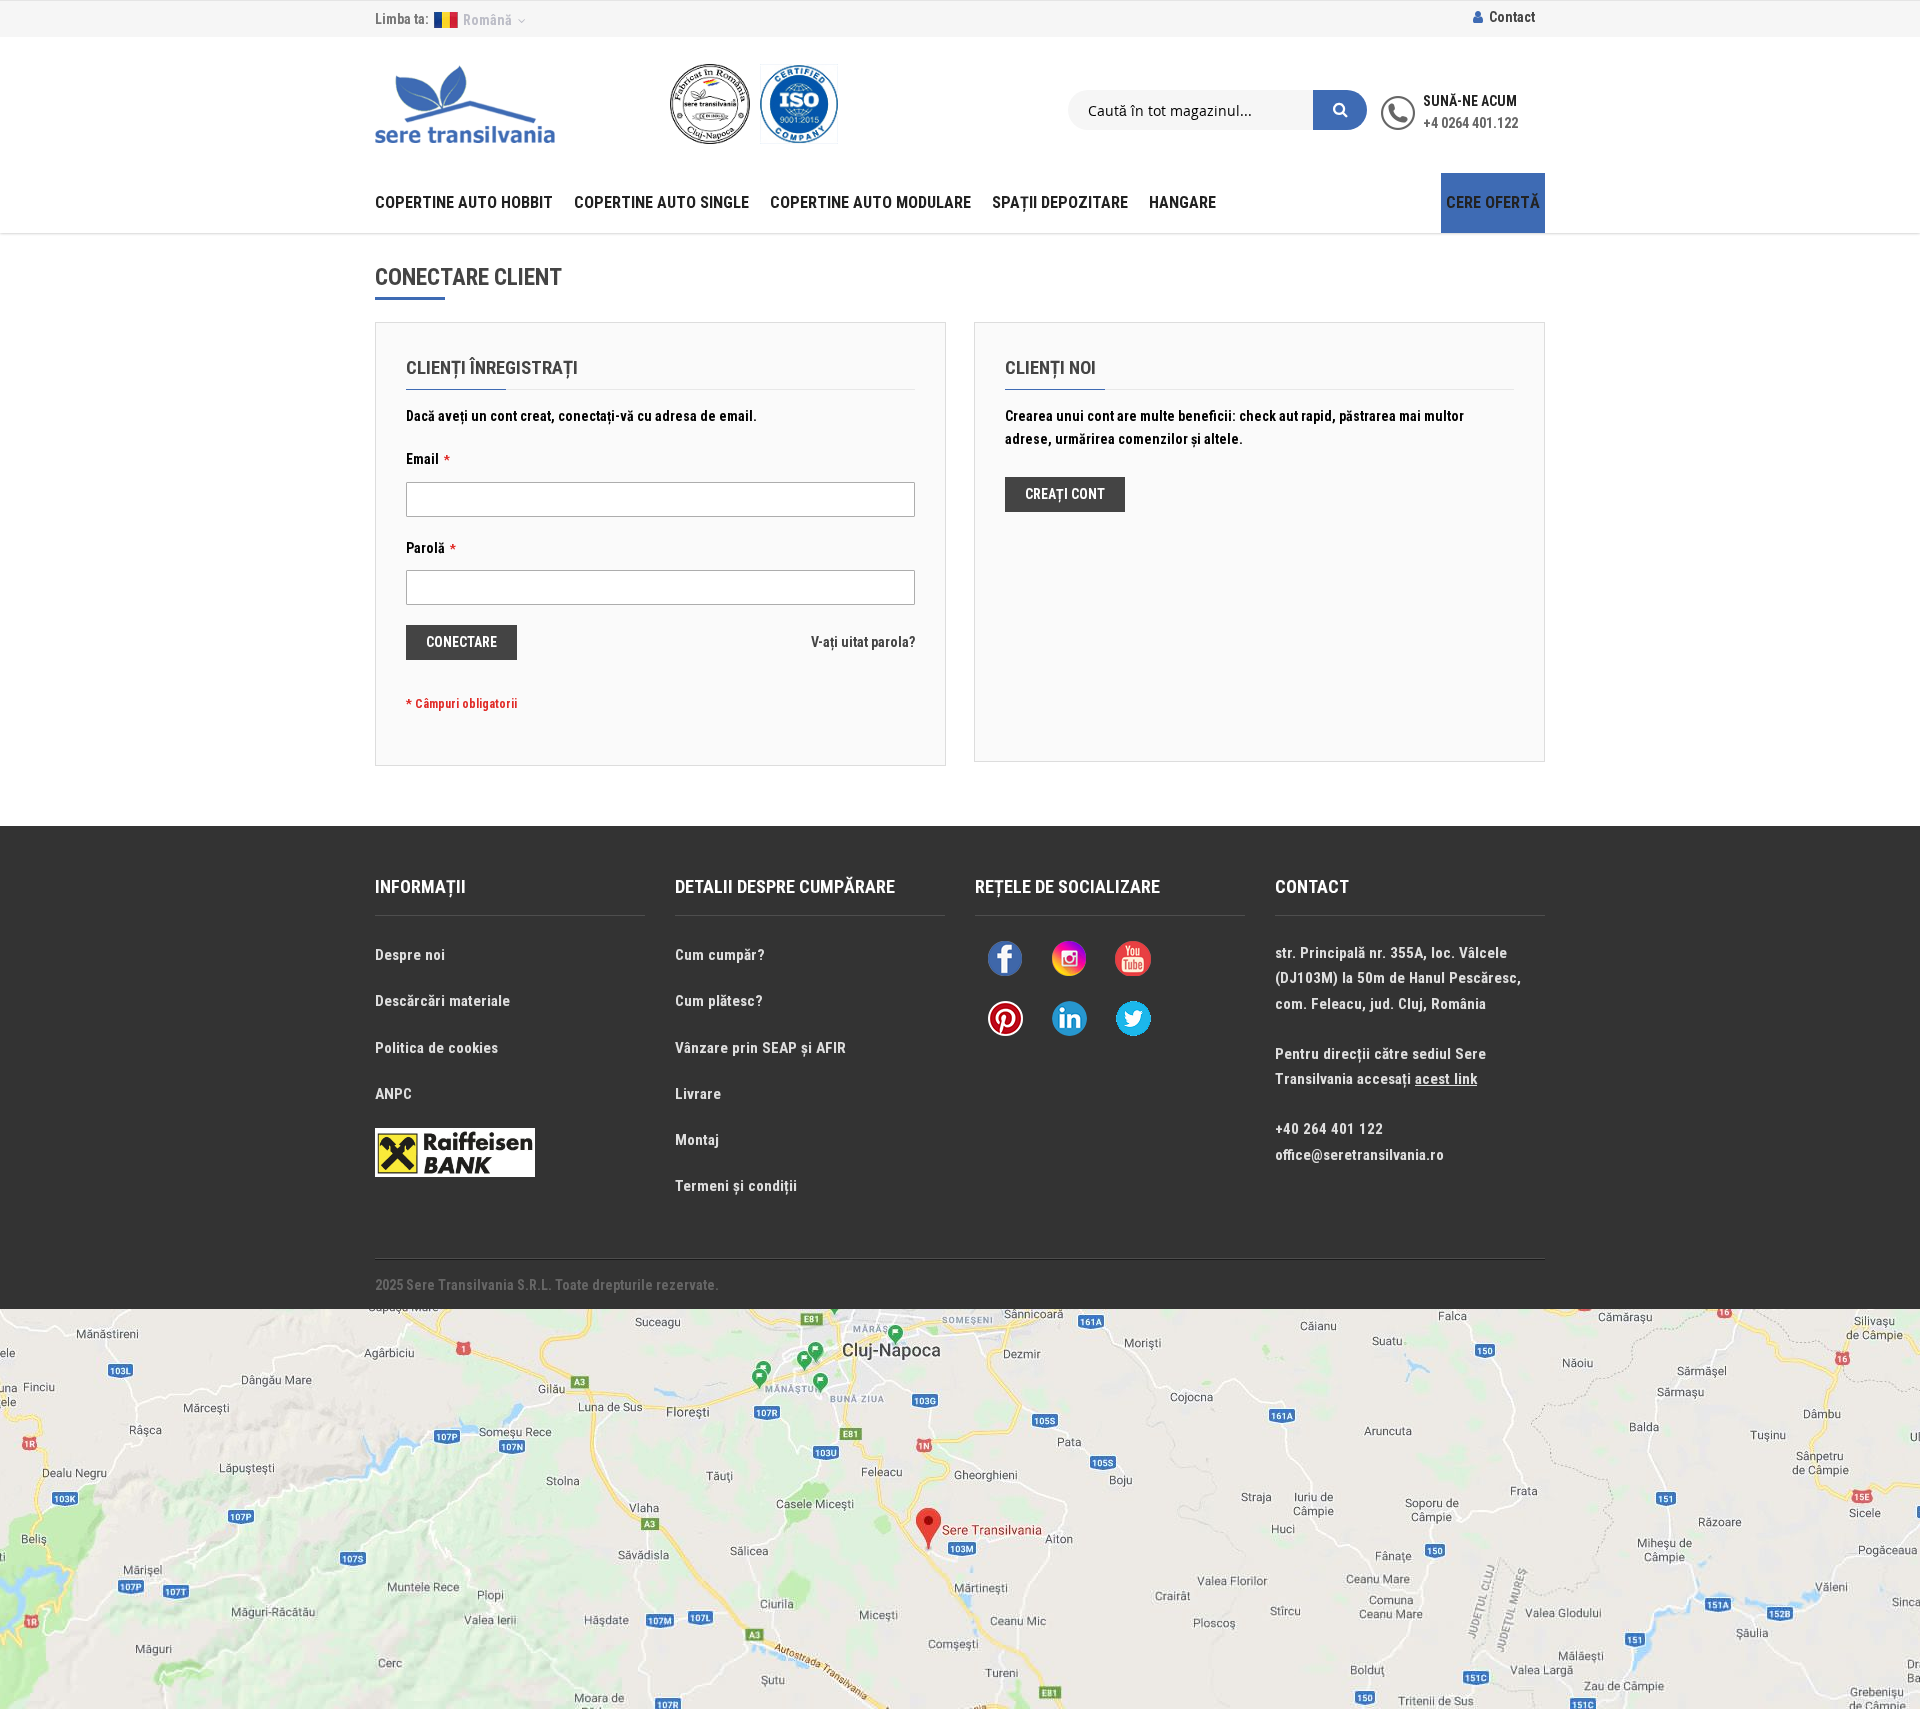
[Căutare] (1340, 110)
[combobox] (1190, 110)
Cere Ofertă (1493, 202)
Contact (1512, 17)
